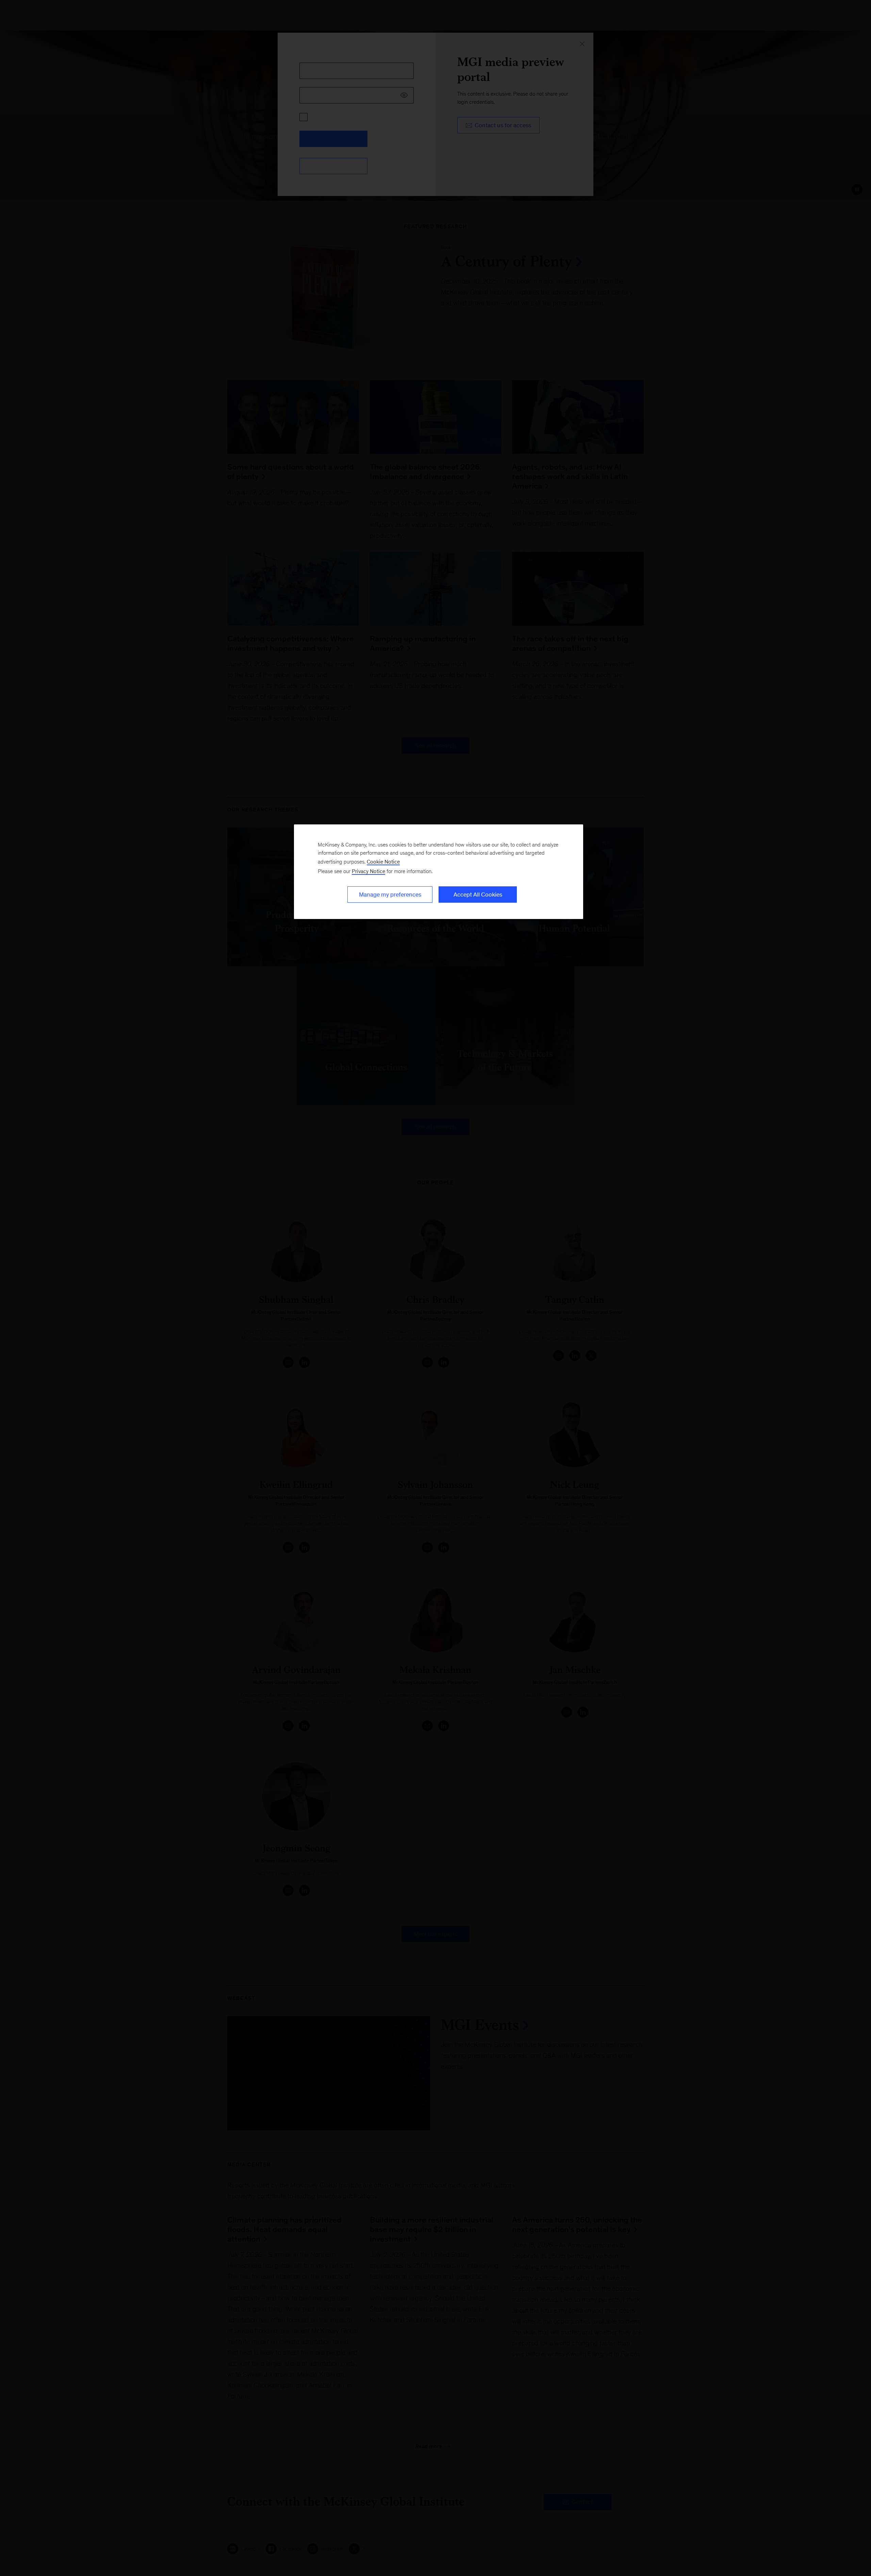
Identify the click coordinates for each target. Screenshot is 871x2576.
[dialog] (439, 872)
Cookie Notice (383, 862)
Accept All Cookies (478, 895)
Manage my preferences (390, 895)
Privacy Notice (368, 871)
